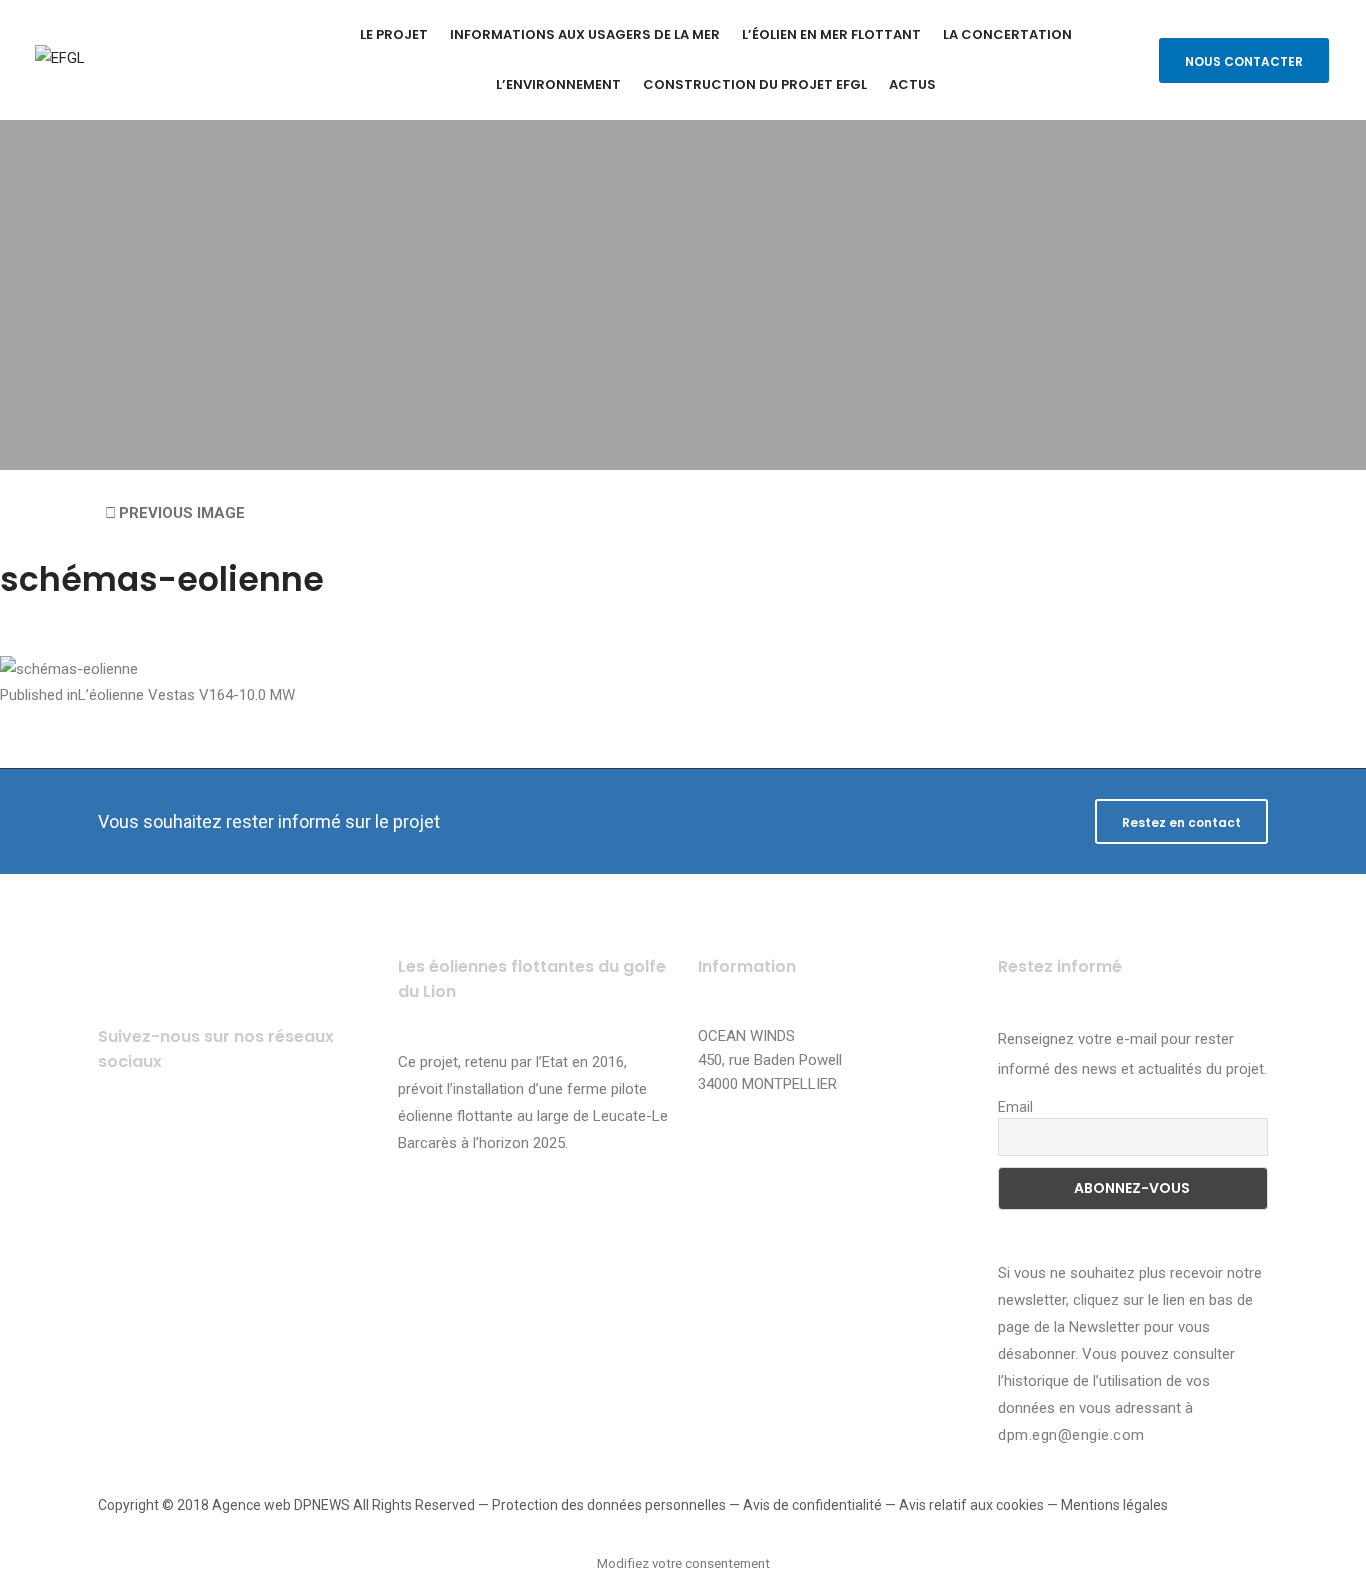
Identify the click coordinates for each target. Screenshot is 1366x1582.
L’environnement (558, 84)
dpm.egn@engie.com (1071, 1435)
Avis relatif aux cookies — (980, 1505)
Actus (912, 84)
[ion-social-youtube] (230, 1141)
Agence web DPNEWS (281, 1505)
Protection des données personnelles (609, 1505)
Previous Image (182, 513)
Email (1015, 1107)
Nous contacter (1244, 61)
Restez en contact (1181, 822)
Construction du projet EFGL (755, 84)
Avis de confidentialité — (821, 1505)
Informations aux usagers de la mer (585, 34)
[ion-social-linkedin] (285, 1141)
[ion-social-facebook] (120, 1141)
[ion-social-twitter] (175, 1141)
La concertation (1007, 34)
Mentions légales (1114, 1505)
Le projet (394, 34)
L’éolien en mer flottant (831, 34)
